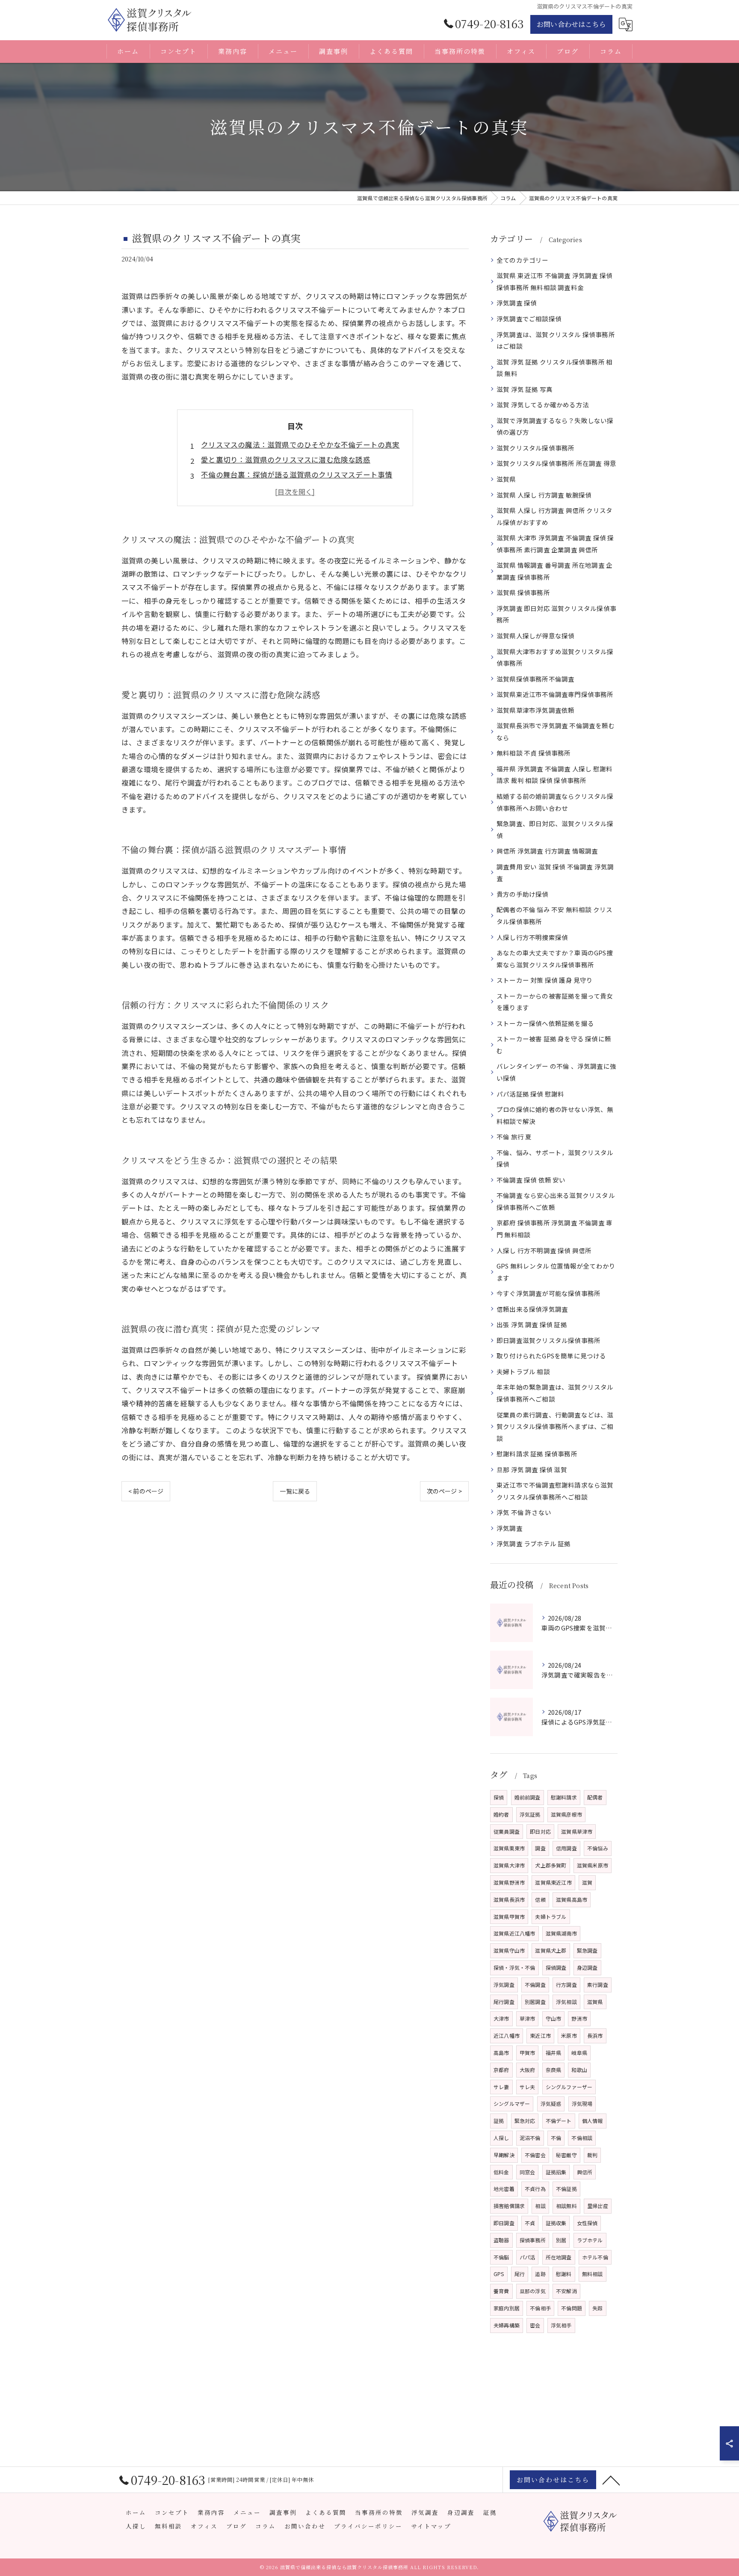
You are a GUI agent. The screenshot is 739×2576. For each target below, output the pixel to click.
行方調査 (566, 1985)
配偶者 (595, 1797)
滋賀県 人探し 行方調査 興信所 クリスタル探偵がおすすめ (554, 516)
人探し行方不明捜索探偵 (532, 937)
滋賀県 (506, 479)
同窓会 (528, 2172)
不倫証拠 (566, 2189)
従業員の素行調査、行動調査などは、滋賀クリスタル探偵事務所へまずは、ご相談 (555, 1426)
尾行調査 (504, 2002)
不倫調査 (535, 1985)
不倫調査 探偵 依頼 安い (531, 1180)
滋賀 (587, 1882)
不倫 (556, 2138)
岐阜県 (579, 2053)
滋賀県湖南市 (561, 1933)
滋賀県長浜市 (509, 1899)
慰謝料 (564, 2274)
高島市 (501, 2053)
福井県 (554, 2053)
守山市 (554, 2018)
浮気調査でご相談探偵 (529, 319)
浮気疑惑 (551, 2103)
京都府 (501, 2070)
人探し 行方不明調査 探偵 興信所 (544, 1250)
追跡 (540, 2274)
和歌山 (579, 2070)
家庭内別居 (507, 2308)
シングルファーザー (569, 2087)
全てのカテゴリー (523, 260)
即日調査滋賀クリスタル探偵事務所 (548, 1340)
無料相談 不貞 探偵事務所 (534, 753)
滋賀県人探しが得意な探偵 (535, 636)
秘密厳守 (566, 2155)
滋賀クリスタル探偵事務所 (535, 448)
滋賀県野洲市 (509, 1882)
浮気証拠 (530, 1814)
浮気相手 (561, 2325)
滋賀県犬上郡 (551, 1950)
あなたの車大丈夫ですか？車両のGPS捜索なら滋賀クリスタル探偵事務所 (555, 959)
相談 (540, 2206)
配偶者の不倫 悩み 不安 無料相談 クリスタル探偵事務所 (554, 915)
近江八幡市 (507, 2035)
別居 (561, 2240)
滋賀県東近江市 (553, 1882)
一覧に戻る (295, 1491)
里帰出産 (598, 2206)
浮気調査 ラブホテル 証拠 (534, 1543)
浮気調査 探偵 (517, 303)
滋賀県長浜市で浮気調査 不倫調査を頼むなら (556, 731)
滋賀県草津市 (577, 1831)
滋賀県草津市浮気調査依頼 (535, 710)
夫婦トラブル (551, 1916)
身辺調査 (587, 1967)
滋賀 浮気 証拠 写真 (525, 389)
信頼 (540, 1899)
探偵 (499, 1797)
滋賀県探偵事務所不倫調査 (535, 679)
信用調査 (566, 1848)
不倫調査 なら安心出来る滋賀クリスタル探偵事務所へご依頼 (556, 1201)
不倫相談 (582, 2138)
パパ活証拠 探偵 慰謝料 (530, 1094)
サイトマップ (431, 2526)
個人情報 (593, 2121)
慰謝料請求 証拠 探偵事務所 (537, 1454)
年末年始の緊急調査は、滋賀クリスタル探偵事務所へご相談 (555, 1393)
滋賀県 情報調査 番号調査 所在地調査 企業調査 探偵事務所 (554, 571)
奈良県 (554, 2070)
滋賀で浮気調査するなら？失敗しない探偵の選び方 (555, 426)
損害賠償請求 (509, 2206)
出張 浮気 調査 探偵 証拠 (532, 1324)
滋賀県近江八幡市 (514, 1933)
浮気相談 (566, 2002)
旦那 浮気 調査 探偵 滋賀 (532, 1469)
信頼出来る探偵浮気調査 (532, 1309)
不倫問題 (572, 2308)
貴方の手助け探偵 (523, 894)
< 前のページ (146, 1491)
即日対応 (540, 1831)
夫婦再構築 (507, 2325)
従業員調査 (507, 1831)
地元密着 (504, 2189)
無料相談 (593, 2274)
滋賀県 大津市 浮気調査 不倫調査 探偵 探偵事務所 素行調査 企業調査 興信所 (555, 544)
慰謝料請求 (564, 1797)
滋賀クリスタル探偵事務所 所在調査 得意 (556, 463)
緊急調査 (587, 1950)
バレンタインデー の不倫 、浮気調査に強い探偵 (556, 1072)
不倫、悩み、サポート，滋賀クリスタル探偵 (555, 1158)
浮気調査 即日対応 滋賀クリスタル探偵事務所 (556, 614)
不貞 (530, 2223)
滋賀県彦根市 (566, 1814)
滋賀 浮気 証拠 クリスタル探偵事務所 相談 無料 (554, 368)
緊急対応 (525, 2121)
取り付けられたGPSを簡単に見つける (551, 1356)
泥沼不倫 (530, 2138)
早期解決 (504, 2155)
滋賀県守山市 (509, 1950)
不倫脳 (501, 2257)
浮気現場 (582, 2103)
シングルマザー (512, 2103)
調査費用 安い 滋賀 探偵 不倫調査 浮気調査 (555, 873)
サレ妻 (501, 2087)
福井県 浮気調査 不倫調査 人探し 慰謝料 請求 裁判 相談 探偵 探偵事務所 (554, 775)
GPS (499, 2274)
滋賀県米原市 (593, 1865)
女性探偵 (587, 2223)
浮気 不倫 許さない (524, 1512)
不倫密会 (535, 2155)
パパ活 (528, 2257)
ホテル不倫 (595, 2257)
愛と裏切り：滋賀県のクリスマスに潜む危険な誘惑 (286, 459)
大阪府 (528, 2070)
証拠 (499, 2121)
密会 (535, 2325)
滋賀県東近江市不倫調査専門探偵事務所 (555, 694)
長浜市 (595, 2035)
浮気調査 (510, 1528)
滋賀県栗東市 (509, 1848)
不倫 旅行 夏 (514, 1137)
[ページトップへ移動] (611, 2480)
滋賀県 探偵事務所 (523, 592)
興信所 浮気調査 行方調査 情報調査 (547, 851)
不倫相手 (540, 2308)
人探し (501, 2138)
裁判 (592, 2155)
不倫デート (559, 2121)
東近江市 (540, 2035)
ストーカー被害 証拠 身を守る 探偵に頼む (554, 1045)
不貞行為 (535, 2189)
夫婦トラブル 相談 (523, 1371)
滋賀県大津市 (509, 1865)
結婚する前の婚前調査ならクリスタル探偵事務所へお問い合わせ (555, 802)
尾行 (520, 2274)
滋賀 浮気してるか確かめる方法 (543, 405)
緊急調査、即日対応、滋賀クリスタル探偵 (555, 829)
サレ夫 (528, 2087)
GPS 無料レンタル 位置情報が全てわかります (556, 1272)
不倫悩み (598, 1848)
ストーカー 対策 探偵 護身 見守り (545, 980)
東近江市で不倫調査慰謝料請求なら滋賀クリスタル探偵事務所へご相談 (555, 1491)
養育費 (501, 2291)
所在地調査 (559, 2257)
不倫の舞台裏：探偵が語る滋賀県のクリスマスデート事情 (297, 474)
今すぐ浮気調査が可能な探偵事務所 (548, 1293)
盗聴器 (501, 2240)
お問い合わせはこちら (571, 24)
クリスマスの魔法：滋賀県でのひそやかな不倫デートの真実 (300, 445)
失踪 (597, 2308)
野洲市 (579, 2018)
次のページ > (444, 1491)
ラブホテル (590, 2240)
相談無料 (566, 2206)
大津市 (501, 2018)
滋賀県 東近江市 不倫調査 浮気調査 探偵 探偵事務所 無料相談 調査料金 (554, 281)
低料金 (501, 2172)
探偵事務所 (533, 2240)
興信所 (585, 2172)
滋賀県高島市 (572, 1899)
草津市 (528, 2018)
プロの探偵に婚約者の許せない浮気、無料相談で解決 (555, 1115)
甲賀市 (528, 2053)
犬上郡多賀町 (551, 1865)
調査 (540, 1848)
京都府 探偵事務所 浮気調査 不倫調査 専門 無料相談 (554, 1229)
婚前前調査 (528, 1797)
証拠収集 (556, 2223)
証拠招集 (556, 2172)
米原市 (569, 2035)
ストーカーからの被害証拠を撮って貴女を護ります (555, 1002)
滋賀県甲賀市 (509, 1916)
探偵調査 (556, 1967)
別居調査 (535, 2002)
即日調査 (504, 2223)
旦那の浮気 (533, 2291)
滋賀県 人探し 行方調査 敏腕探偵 (544, 495)
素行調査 (598, 1985)
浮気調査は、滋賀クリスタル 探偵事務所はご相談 (556, 340)
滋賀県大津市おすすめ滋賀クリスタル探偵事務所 (555, 657)
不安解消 (566, 2291)
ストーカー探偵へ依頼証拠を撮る (545, 1023)
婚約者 (501, 1814)
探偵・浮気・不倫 (514, 1967)
